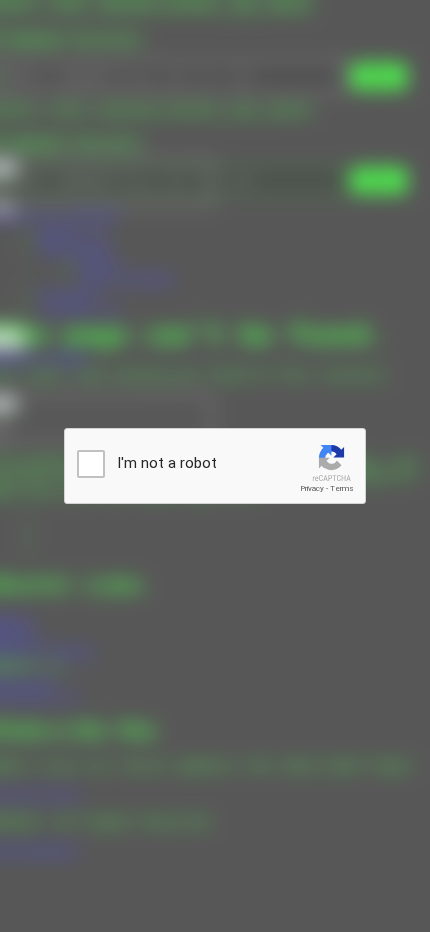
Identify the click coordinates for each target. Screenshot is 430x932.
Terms (342, 488)
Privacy (312, 488)
